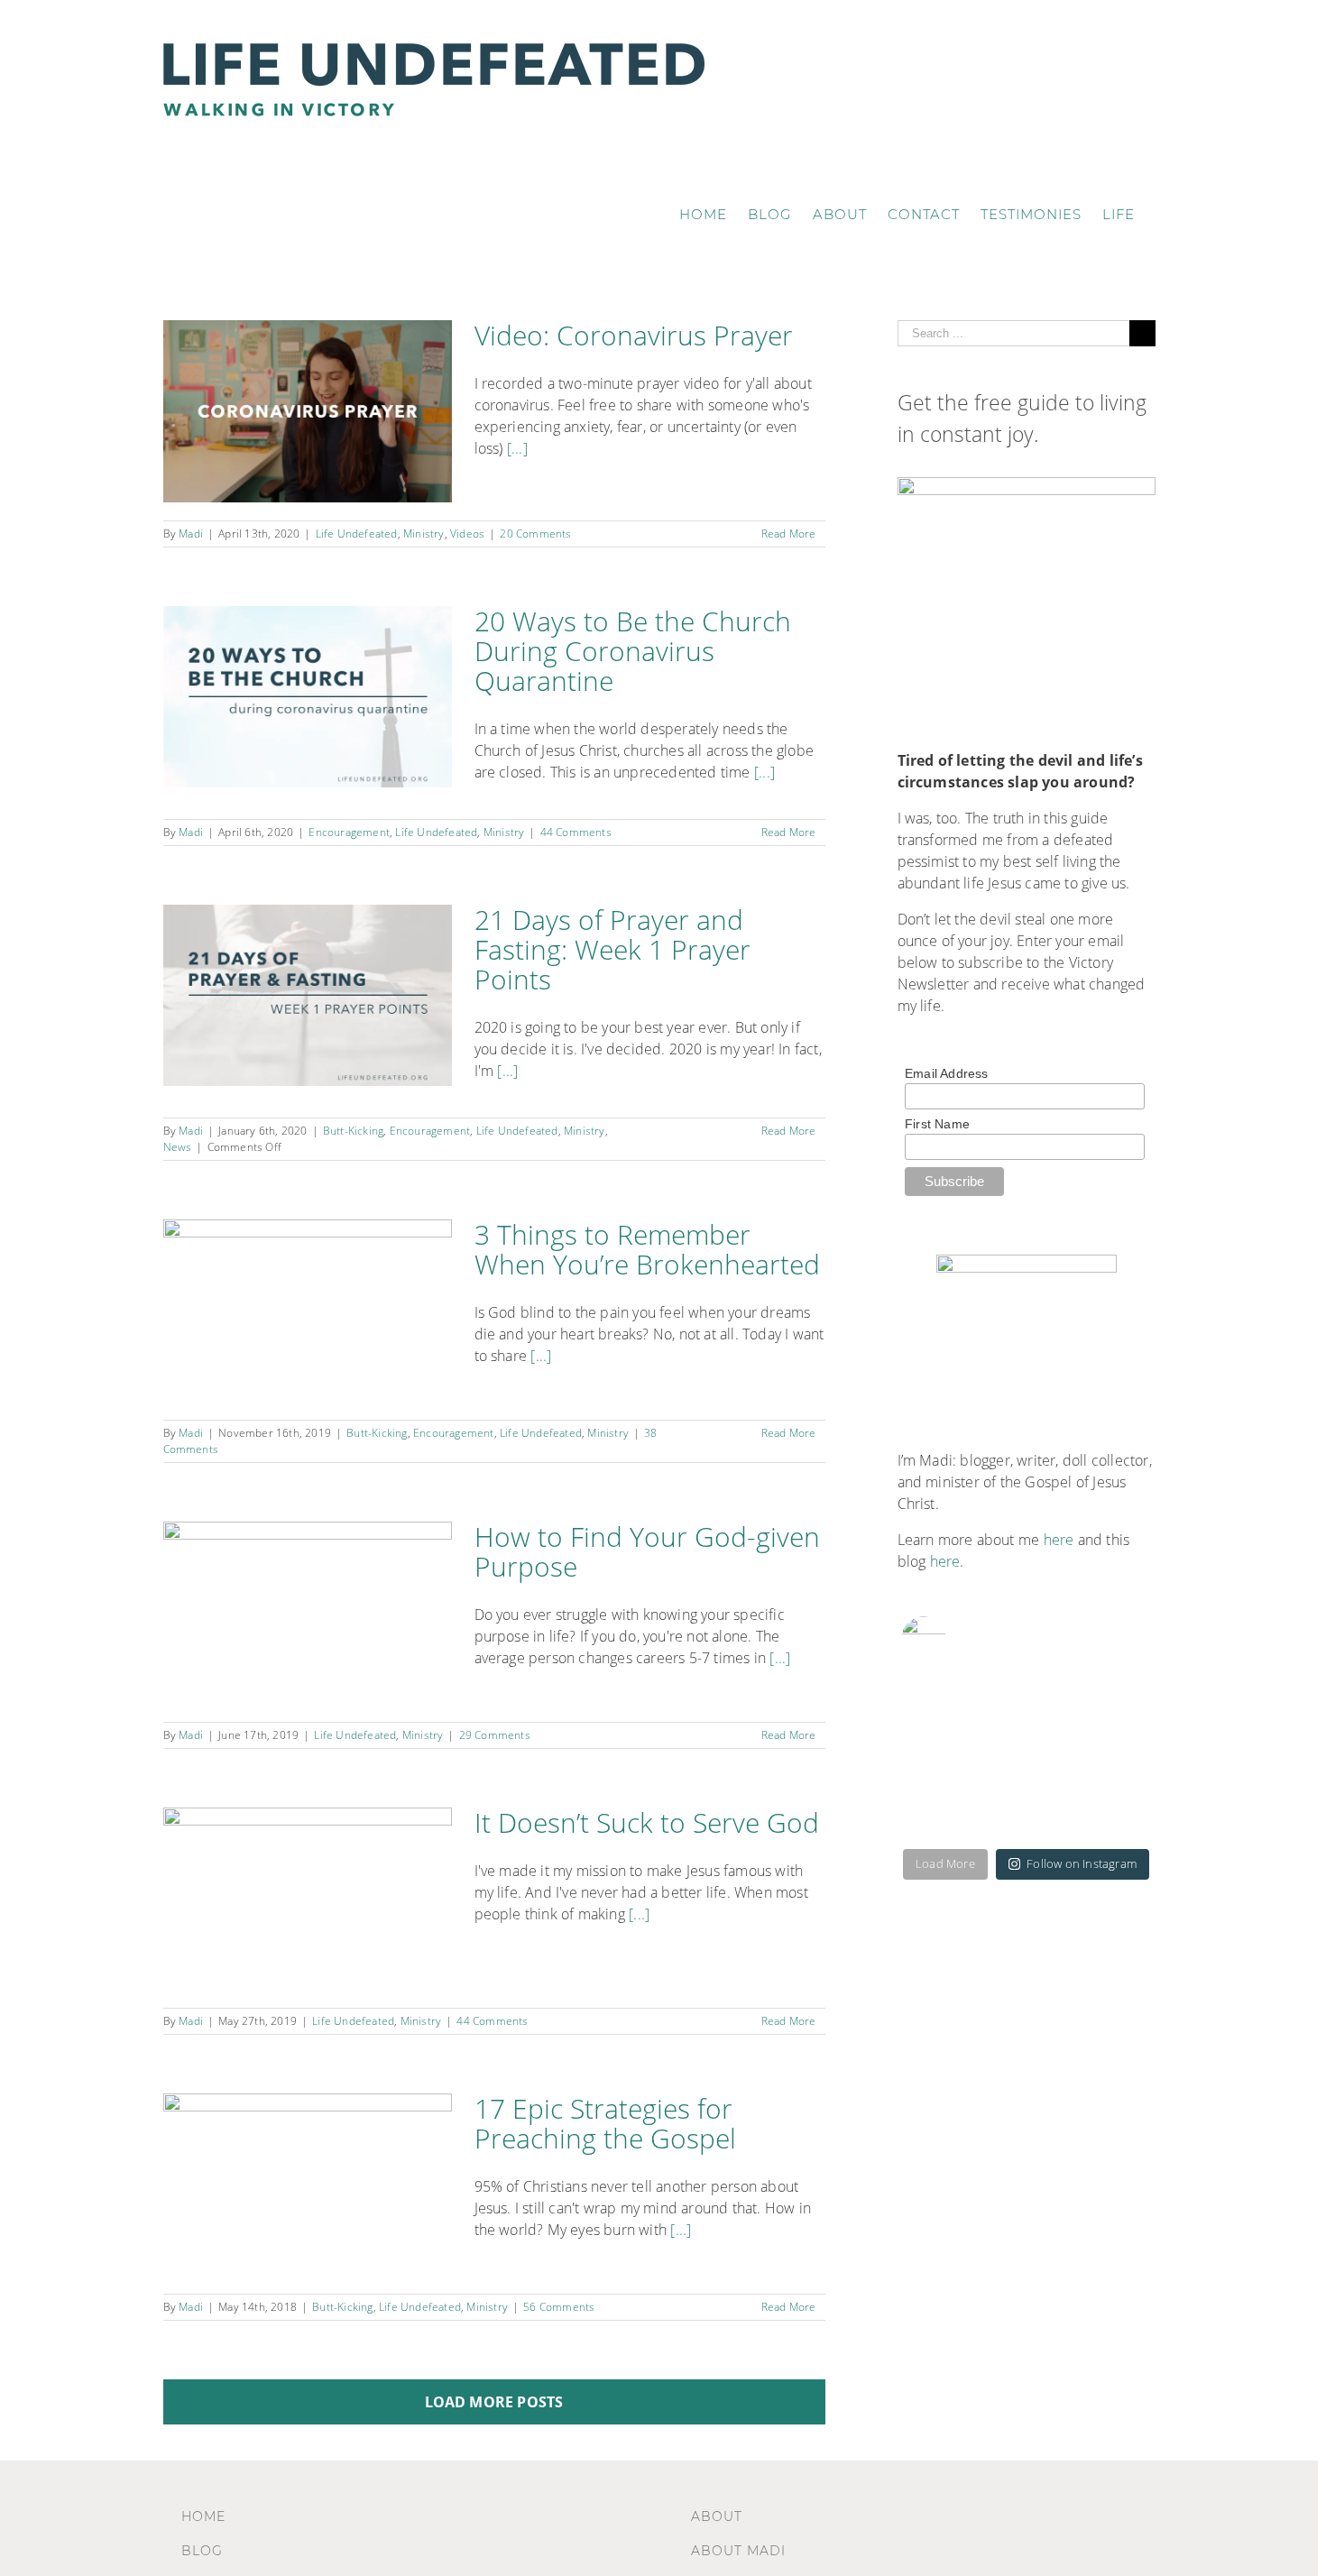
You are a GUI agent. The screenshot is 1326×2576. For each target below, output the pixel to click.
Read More (789, 534)
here (1059, 1540)
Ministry (424, 534)
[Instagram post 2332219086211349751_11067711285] (1110, 1800)
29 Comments (495, 1735)
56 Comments (559, 2307)
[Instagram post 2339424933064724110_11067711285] (943, 1716)
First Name (937, 1124)
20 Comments (535, 534)
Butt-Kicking (353, 1131)
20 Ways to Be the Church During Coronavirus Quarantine (633, 651)
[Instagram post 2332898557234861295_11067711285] (1026, 1800)
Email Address (947, 1073)
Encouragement (349, 832)
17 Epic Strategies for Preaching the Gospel (605, 2123)
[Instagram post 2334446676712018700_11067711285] (1110, 1716)
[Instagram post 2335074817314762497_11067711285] (1026, 1716)
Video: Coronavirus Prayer (634, 335)
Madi (191, 534)
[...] (517, 448)
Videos (467, 534)
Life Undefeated (357, 534)
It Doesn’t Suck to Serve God (647, 1822)
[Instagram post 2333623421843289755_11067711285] (943, 1800)
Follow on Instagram (1082, 1863)
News (178, 1147)
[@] (951, 1639)
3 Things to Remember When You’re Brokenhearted (647, 1249)
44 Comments (576, 832)
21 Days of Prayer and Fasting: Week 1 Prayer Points (612, 949)
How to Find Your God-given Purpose (647, 1551)
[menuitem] (703, 214)
